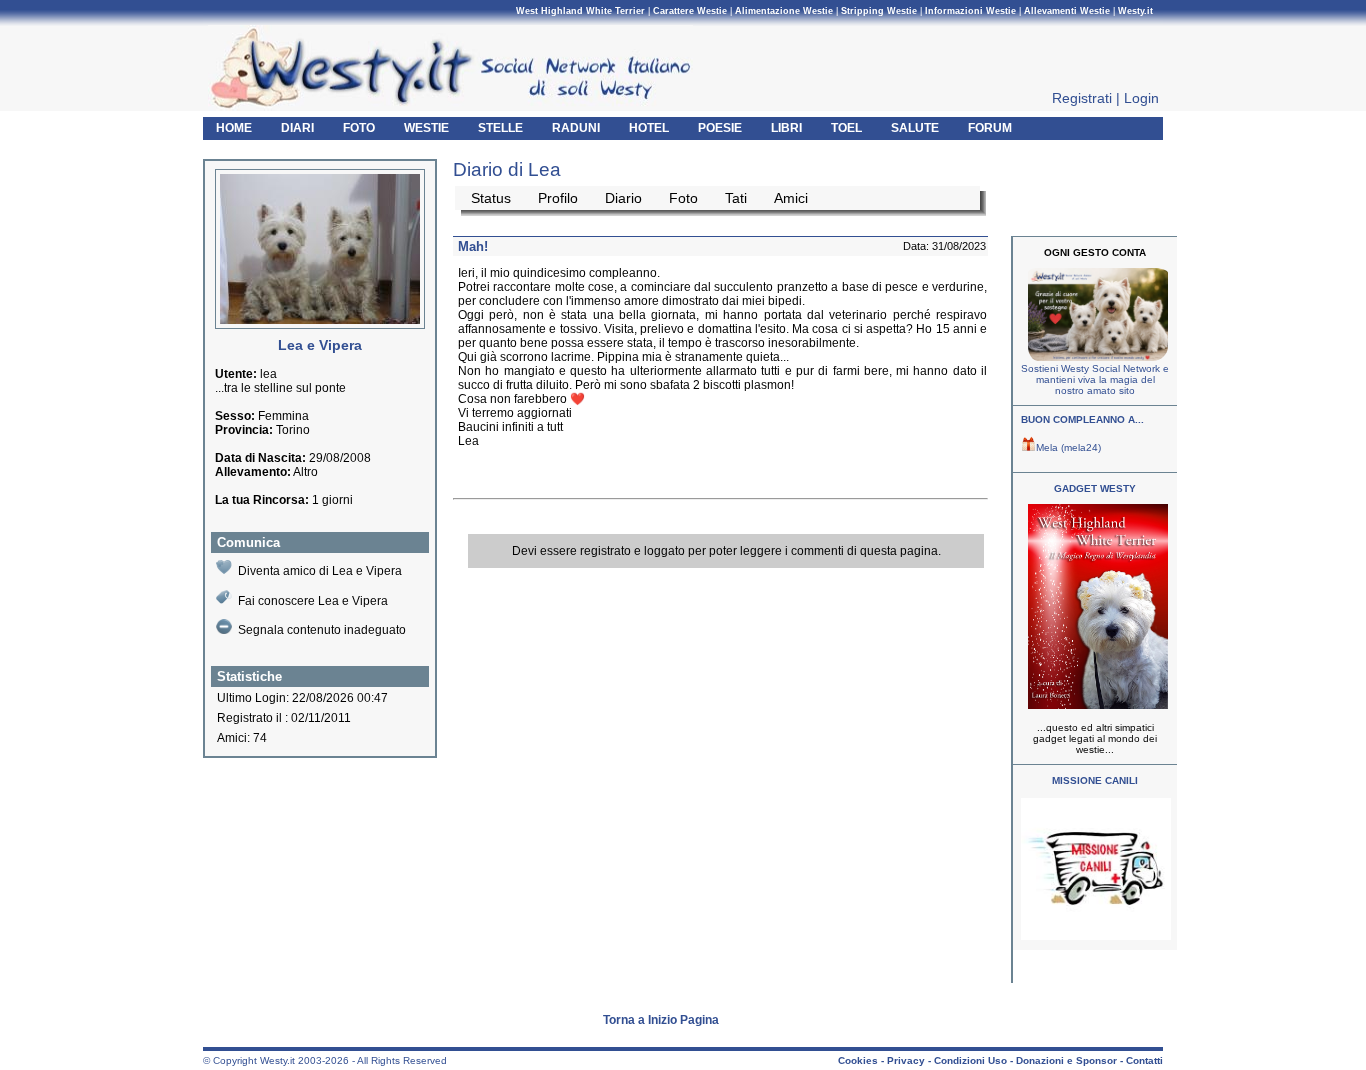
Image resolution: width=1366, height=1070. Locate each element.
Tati (736, 198)
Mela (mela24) (1068, 447)
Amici (791, 198)
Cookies (858, 1060)
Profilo (558, 198)
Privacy (906, 1060)
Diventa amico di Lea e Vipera (320, 571)
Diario (623, 198)
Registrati (1082, 98)
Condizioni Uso (970, 1060)
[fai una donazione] (1095, 357)
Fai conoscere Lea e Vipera (313, 601)
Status (491, 198)
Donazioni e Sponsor (1066, 1060)
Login (1141, 98)
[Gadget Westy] (1095, 705)
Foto (683, 198)
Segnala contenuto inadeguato (322, 630)
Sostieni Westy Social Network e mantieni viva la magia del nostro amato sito (1095, 379)
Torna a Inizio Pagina (661, 1020)
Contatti (1144, 1060)
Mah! (473, 246)
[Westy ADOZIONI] (1096, 936)
